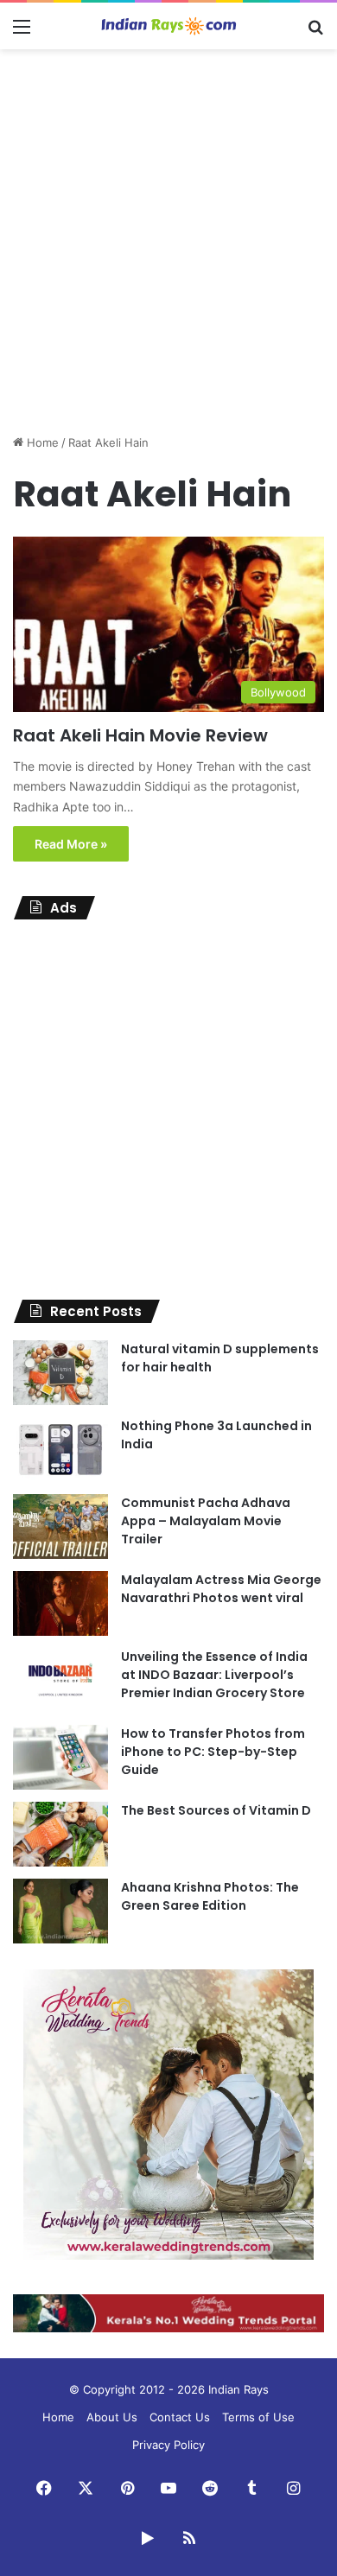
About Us (112, 2417)
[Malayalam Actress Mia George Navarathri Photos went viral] (60, 1603)
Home (41, 442)
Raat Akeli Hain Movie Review (140, 735)
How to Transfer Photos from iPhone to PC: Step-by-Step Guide (213, 1752)
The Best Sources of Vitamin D (216, 1810)
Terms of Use (258, 2417)
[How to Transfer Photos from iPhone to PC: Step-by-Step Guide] (60, 1757)
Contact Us (180, 2417)
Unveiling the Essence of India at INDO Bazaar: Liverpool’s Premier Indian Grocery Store (214, 1675)
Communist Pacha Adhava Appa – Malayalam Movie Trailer (206, 1521)
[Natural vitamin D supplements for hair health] (60, 1373)
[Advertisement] (168, 235)
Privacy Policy (168, 2445)
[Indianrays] (168, 26)
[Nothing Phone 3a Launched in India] (60, 1450)
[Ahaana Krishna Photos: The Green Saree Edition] (60, 1911)
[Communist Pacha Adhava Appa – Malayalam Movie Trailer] (60, 1527)
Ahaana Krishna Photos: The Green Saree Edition (210, 1896)
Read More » (71, 844)
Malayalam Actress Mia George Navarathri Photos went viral (221, 1589)
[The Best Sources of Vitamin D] (60, 1834)
